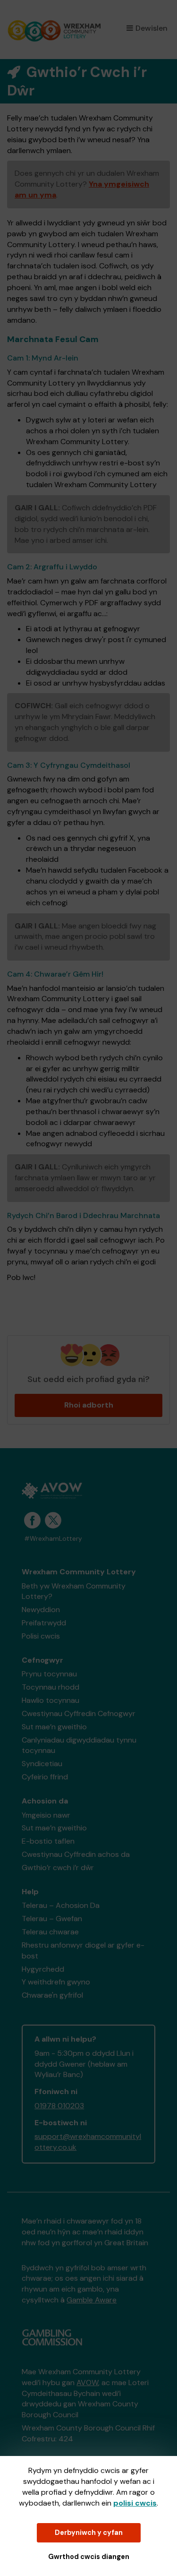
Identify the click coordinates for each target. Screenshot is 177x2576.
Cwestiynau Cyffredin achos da (76, 1854)
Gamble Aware (92, 2300)
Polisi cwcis (41, 1636)
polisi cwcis (135, 2503)
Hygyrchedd (43, 1969)
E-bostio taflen (48, 1841)
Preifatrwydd (44, 1623)
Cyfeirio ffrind (45, 1777)
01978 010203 (59, 2106)
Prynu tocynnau (49, 1674)
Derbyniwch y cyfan (89, 2533)
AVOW (87, 2383)
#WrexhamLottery (53, 1539)
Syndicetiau (42, 1764)
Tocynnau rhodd (51, 1687)
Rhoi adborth (89, 1405)
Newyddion (41, 1610)
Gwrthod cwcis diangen (89, 2557)
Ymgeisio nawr (46, 1815)
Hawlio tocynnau (51, 1700)
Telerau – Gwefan (52, 1919)
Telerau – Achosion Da (61, 1905)
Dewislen (152, 28)
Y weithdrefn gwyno (56, 1982)
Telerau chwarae (50, 1932)
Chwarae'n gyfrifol (52, 1995)
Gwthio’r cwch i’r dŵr (58, 1868)
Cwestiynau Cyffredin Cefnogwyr (79, 1713)
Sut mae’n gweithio (54, 1727)
